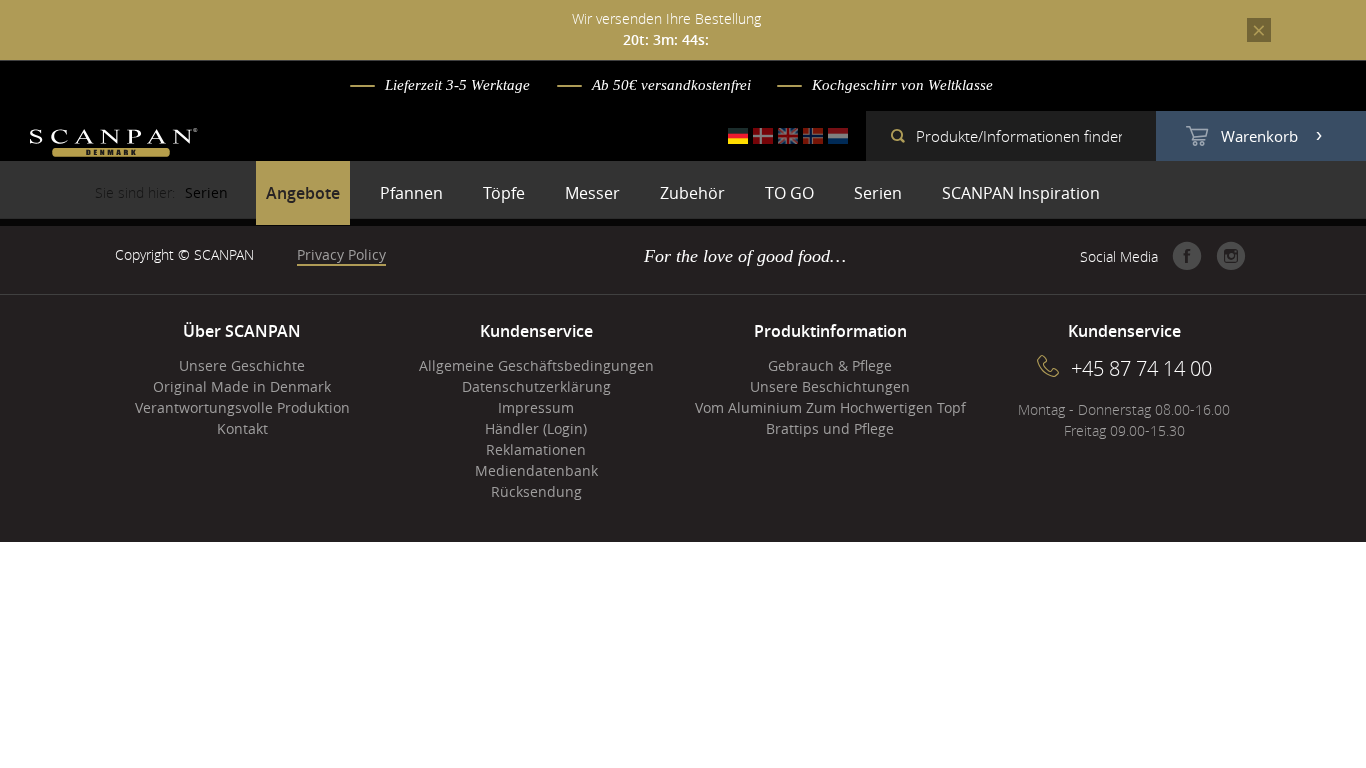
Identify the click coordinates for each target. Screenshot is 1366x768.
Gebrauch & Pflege (830, 365)
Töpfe (504, 193)
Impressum (536, 407)
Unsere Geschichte (242, 365)
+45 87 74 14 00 (1141, 368)
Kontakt (242, 428)
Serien (878, 193)
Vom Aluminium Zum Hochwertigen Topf (830, 407)
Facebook (1187, 256)
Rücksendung (536, 491)
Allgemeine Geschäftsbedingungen (536, 365)
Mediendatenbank (536, 470)
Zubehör (692, 193)
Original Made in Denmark (242, 386)
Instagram (1231, 256)
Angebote (303, 193)
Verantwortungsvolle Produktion (242, 407)
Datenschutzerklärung (536, 386)
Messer (592, 193)
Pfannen (411, 193)
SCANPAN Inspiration (1021, 193)
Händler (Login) (536, 428)
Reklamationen (536, 449)
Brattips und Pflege (830, 428)
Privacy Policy (341, 254)
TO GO (789, 193)
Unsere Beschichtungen (830, 386)
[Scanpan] (114, 145)
